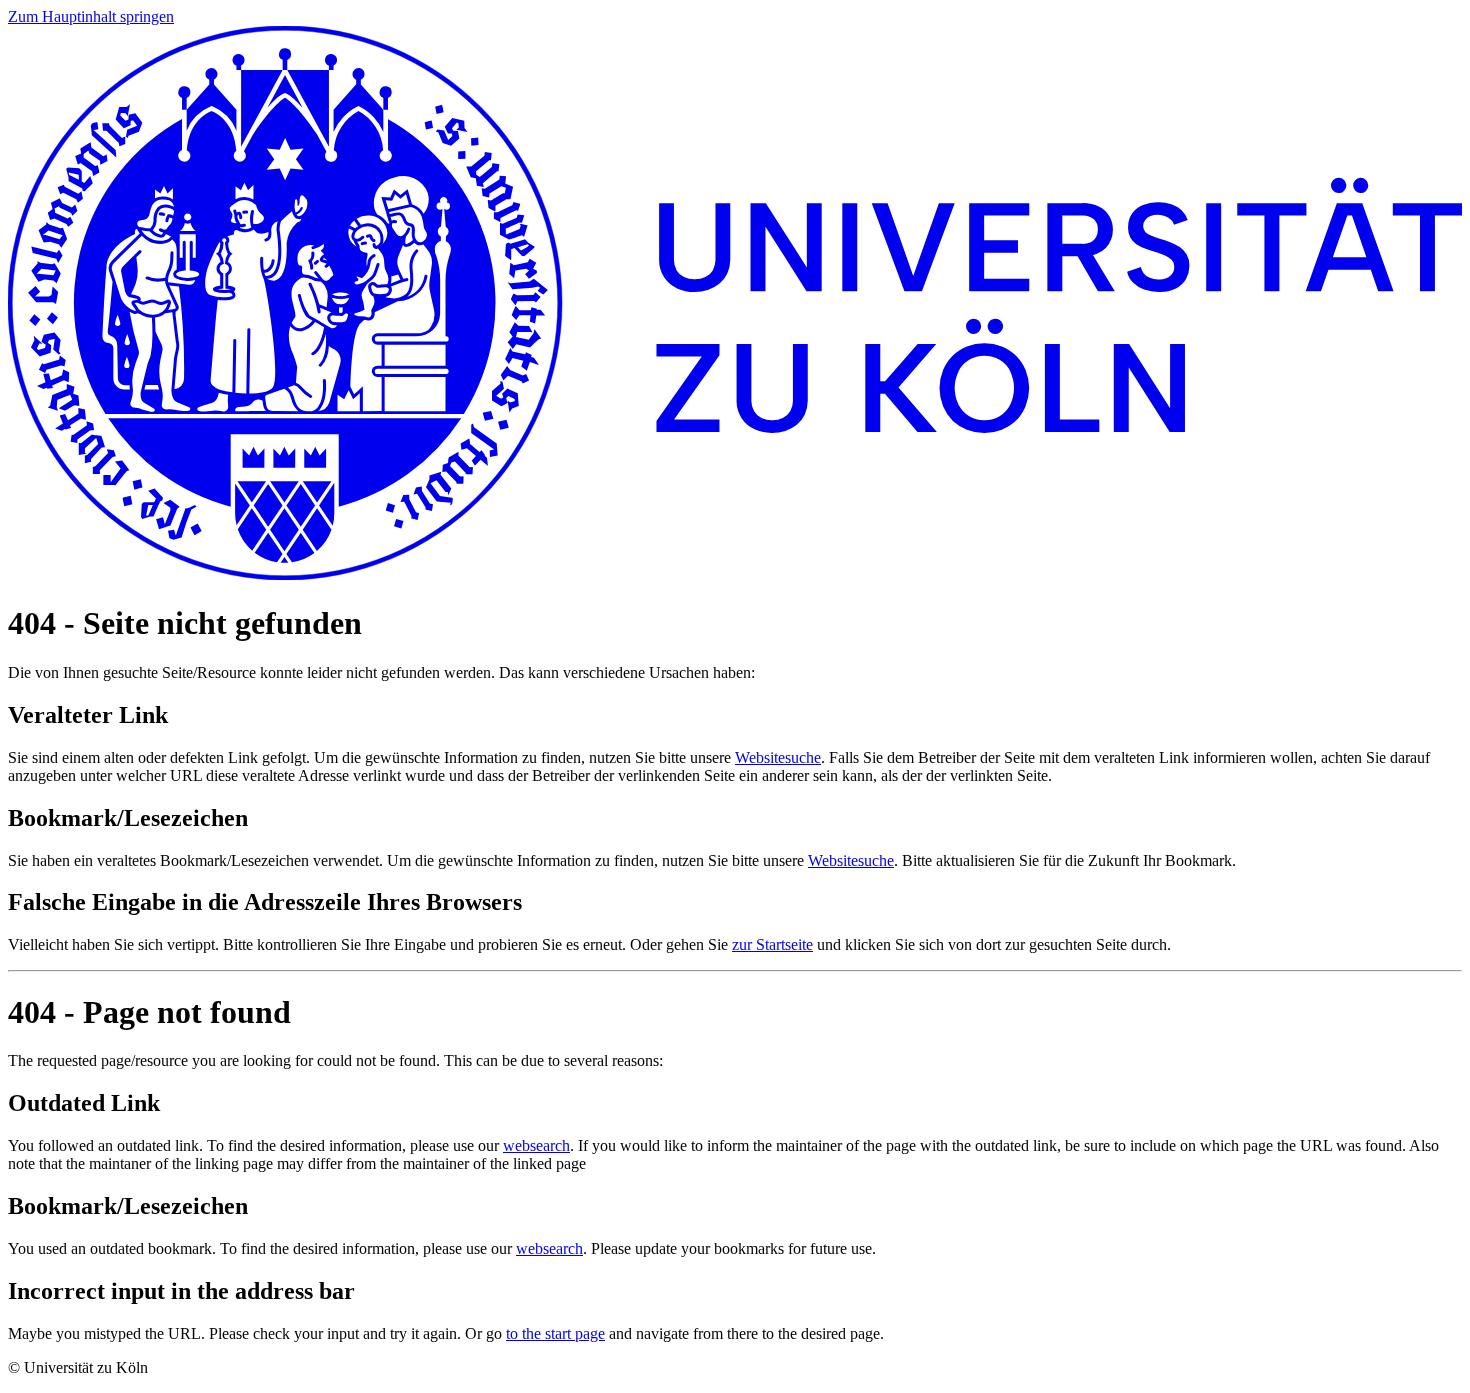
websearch (536, 1145)
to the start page (555, 1333)
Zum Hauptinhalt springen (91, 16)
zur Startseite (772, 944)
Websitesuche (778, 757)
